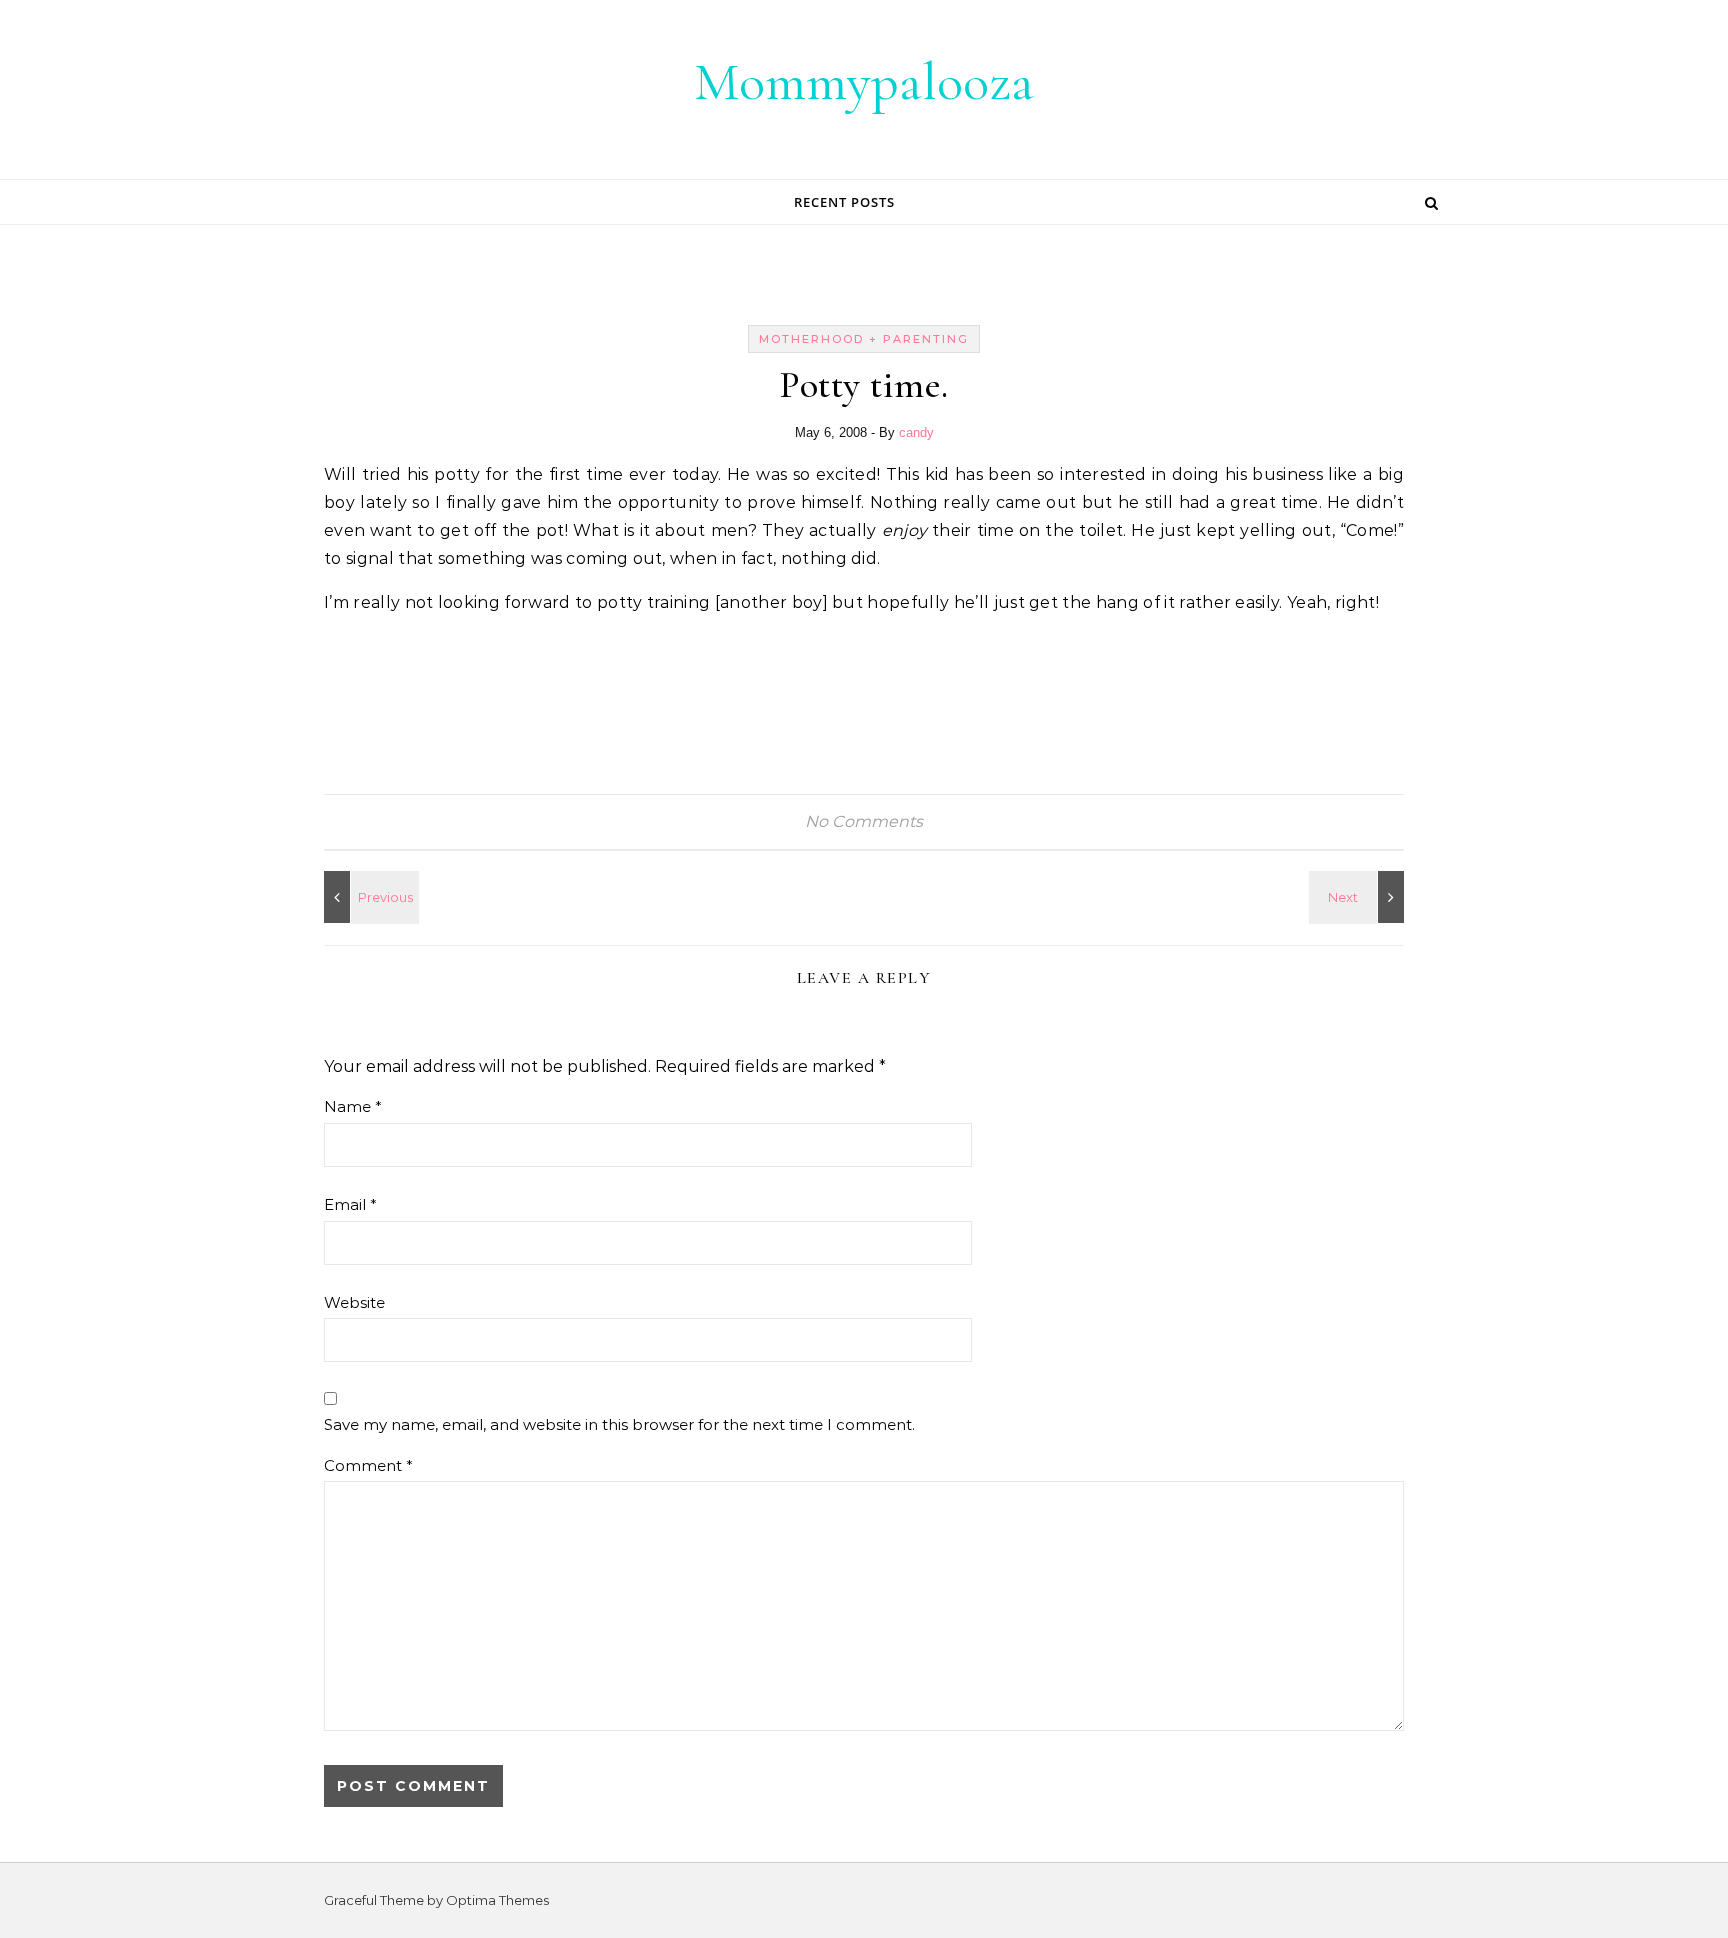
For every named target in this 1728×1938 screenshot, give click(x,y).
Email (350, 1204)
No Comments (864, 821)
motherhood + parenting (864, 339)
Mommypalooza (864, 81)
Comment (368, 1465)
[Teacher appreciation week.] (1359, 897)
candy (916, 432)
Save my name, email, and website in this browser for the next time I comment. (619, 1424)
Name (353, 1106)
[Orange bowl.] (369, 897)
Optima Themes (497, 1900)
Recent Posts (844, 202)
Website (354, 1302)
